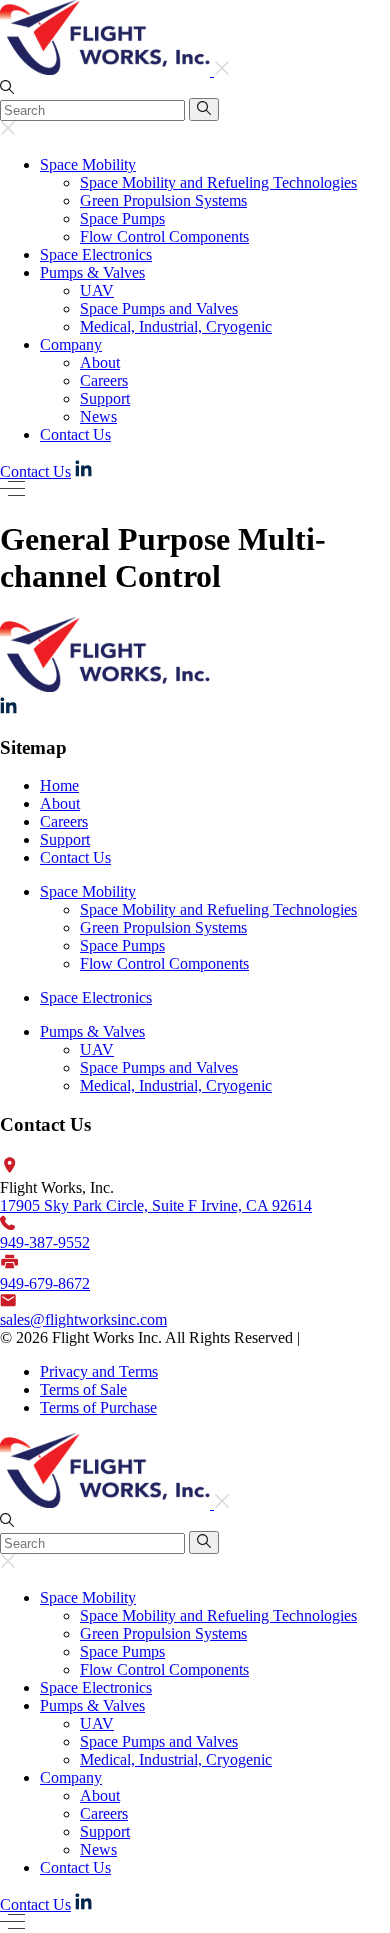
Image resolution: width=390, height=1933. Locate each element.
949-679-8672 (45, 1283)
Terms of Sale (83, 1389)
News (98, 416)
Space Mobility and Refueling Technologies (218, 182)
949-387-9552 (45, 1242)
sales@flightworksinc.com (83, 1319)
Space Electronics (96, 254)
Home (59, 785)
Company (71, 344)
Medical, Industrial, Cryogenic (176, 326)
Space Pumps (122, 218)
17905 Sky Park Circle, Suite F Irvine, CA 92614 (156, 1205)
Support (105, 398)
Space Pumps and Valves (159, 308)
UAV (97, 290)
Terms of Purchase (98, 1407)
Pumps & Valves (92, 272)
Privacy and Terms (99, 1371)
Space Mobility (88, 164)
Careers (104, 380)
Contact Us (75, 434)
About (100, 362)
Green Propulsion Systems (163, 200)
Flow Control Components (164, 236)
